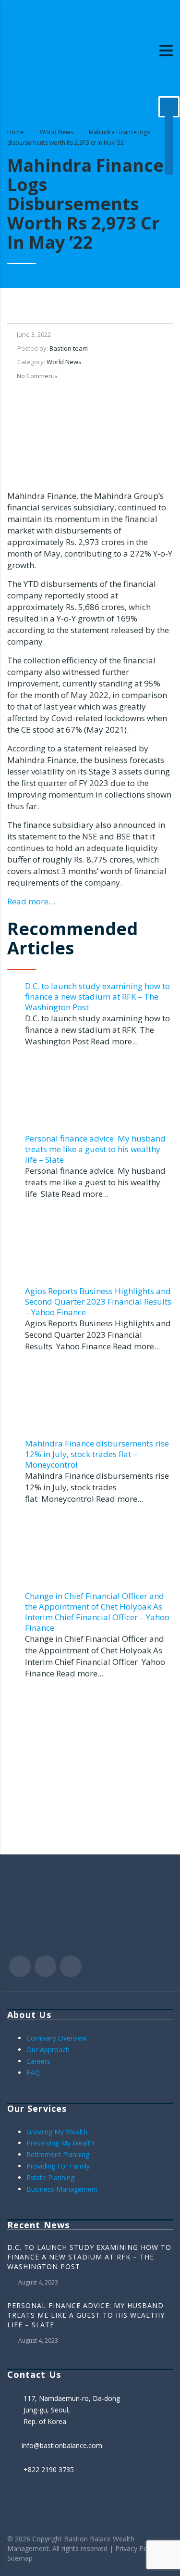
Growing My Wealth (57, 2132)
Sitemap (20, 2558)
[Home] (55, 50)
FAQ (33, 2073)
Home (16, 132)
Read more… (31, 901)
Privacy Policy (136, 2548)
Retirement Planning (58, 2154)
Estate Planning (50, 2177)
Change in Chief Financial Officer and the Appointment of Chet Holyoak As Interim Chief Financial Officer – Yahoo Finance (97, 1612)
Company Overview (57, 2038)
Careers (38, 2061)
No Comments (37, 376)
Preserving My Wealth (60, 2143)
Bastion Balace (87, 2539)
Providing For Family (58, 2166)
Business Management (62, 2189)
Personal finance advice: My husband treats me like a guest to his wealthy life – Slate (95, 1149)
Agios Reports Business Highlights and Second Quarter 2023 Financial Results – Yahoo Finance (98, 1301)
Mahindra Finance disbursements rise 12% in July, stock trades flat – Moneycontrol (97, 1454)
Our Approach (48, 2049)
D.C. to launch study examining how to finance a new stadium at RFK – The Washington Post (97, 996)
